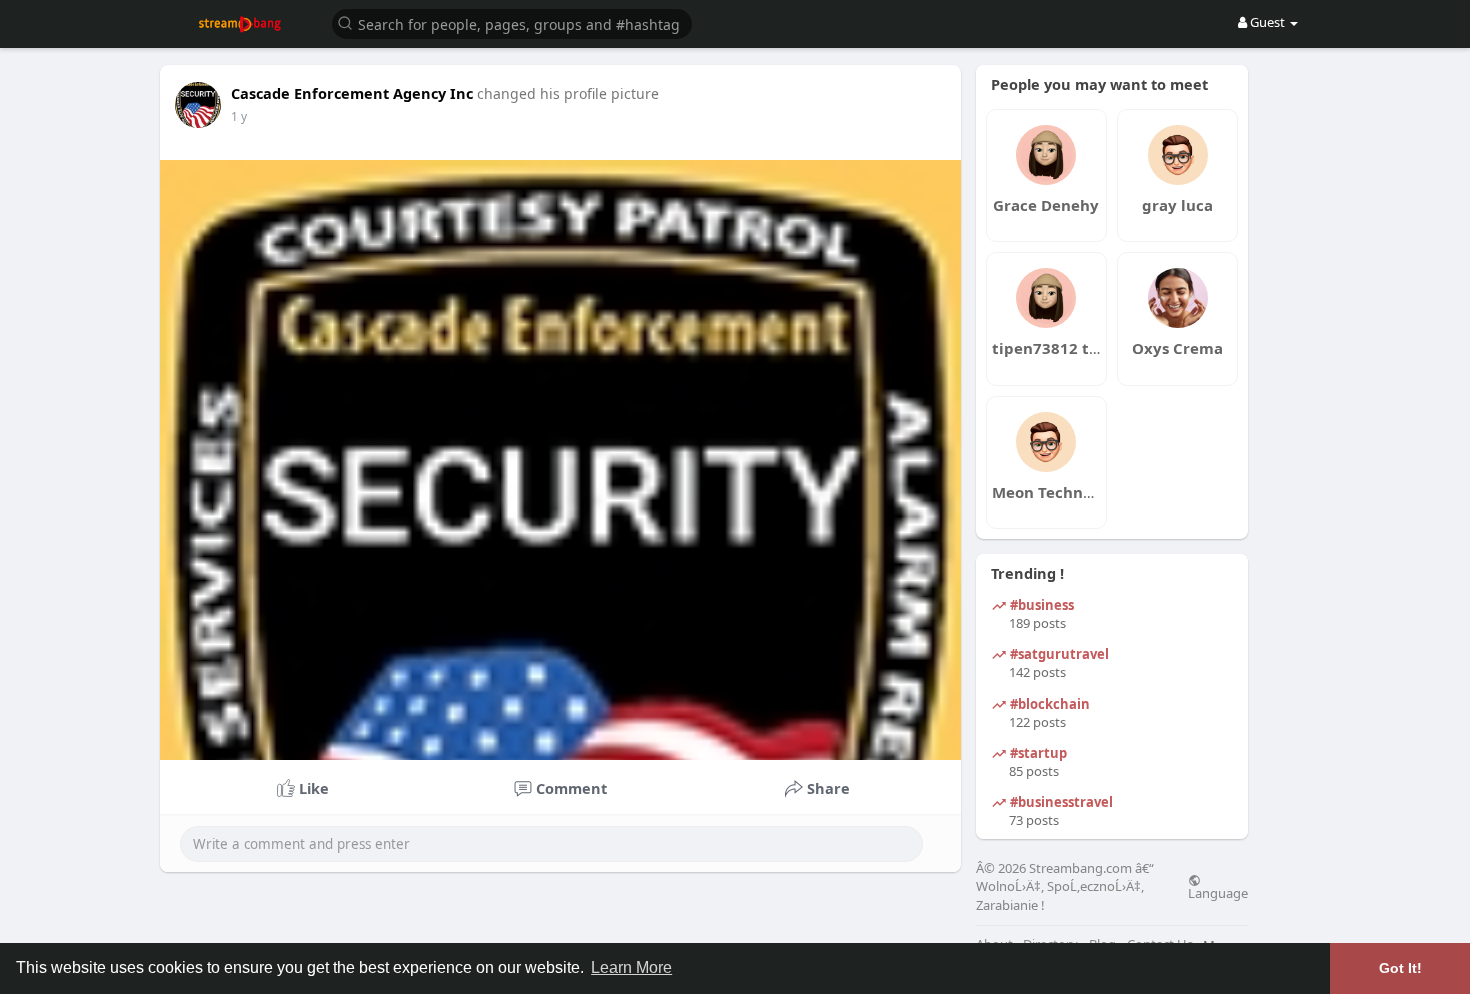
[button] (512, 22)
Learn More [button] (631, 967)
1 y (239, 116)
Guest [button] (1267, 22)
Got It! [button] (1400, 968)
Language (1218, 892)
